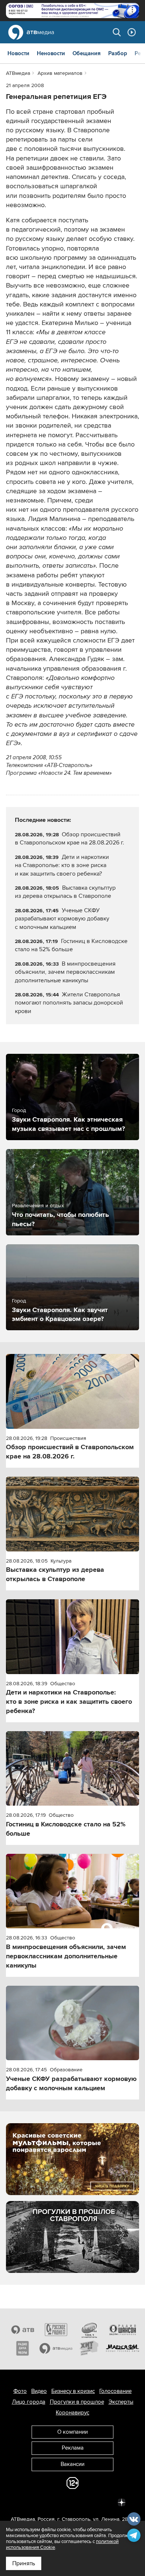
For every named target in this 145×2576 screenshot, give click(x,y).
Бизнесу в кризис (73, 2391)
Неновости (51, 53)
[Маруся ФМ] (123, 2348)
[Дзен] (122, 2502)
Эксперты (121, 2402)
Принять (24, 2563)
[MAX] (72, 2502)
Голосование (115, 2391)
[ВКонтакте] (23, 2502)
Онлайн (132, 32)
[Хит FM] (89, 2348)
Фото (20, 2391)
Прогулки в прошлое (77, 2402)
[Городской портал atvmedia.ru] (56, 2348)
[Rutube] (105, 2502)
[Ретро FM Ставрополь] (89, 2330)
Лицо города (29, 2402)
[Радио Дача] (23, 2348)
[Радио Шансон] (123, 2330)
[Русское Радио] (56, 2330)
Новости (18, 53)
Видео (39, 2391)
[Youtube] (89, 2502)
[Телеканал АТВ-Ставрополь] (23, 2330)
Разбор (118, 53)
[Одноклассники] (56, 2502)
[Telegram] (40, 2502)
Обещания (87, 53)
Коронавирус (72, 2413)
